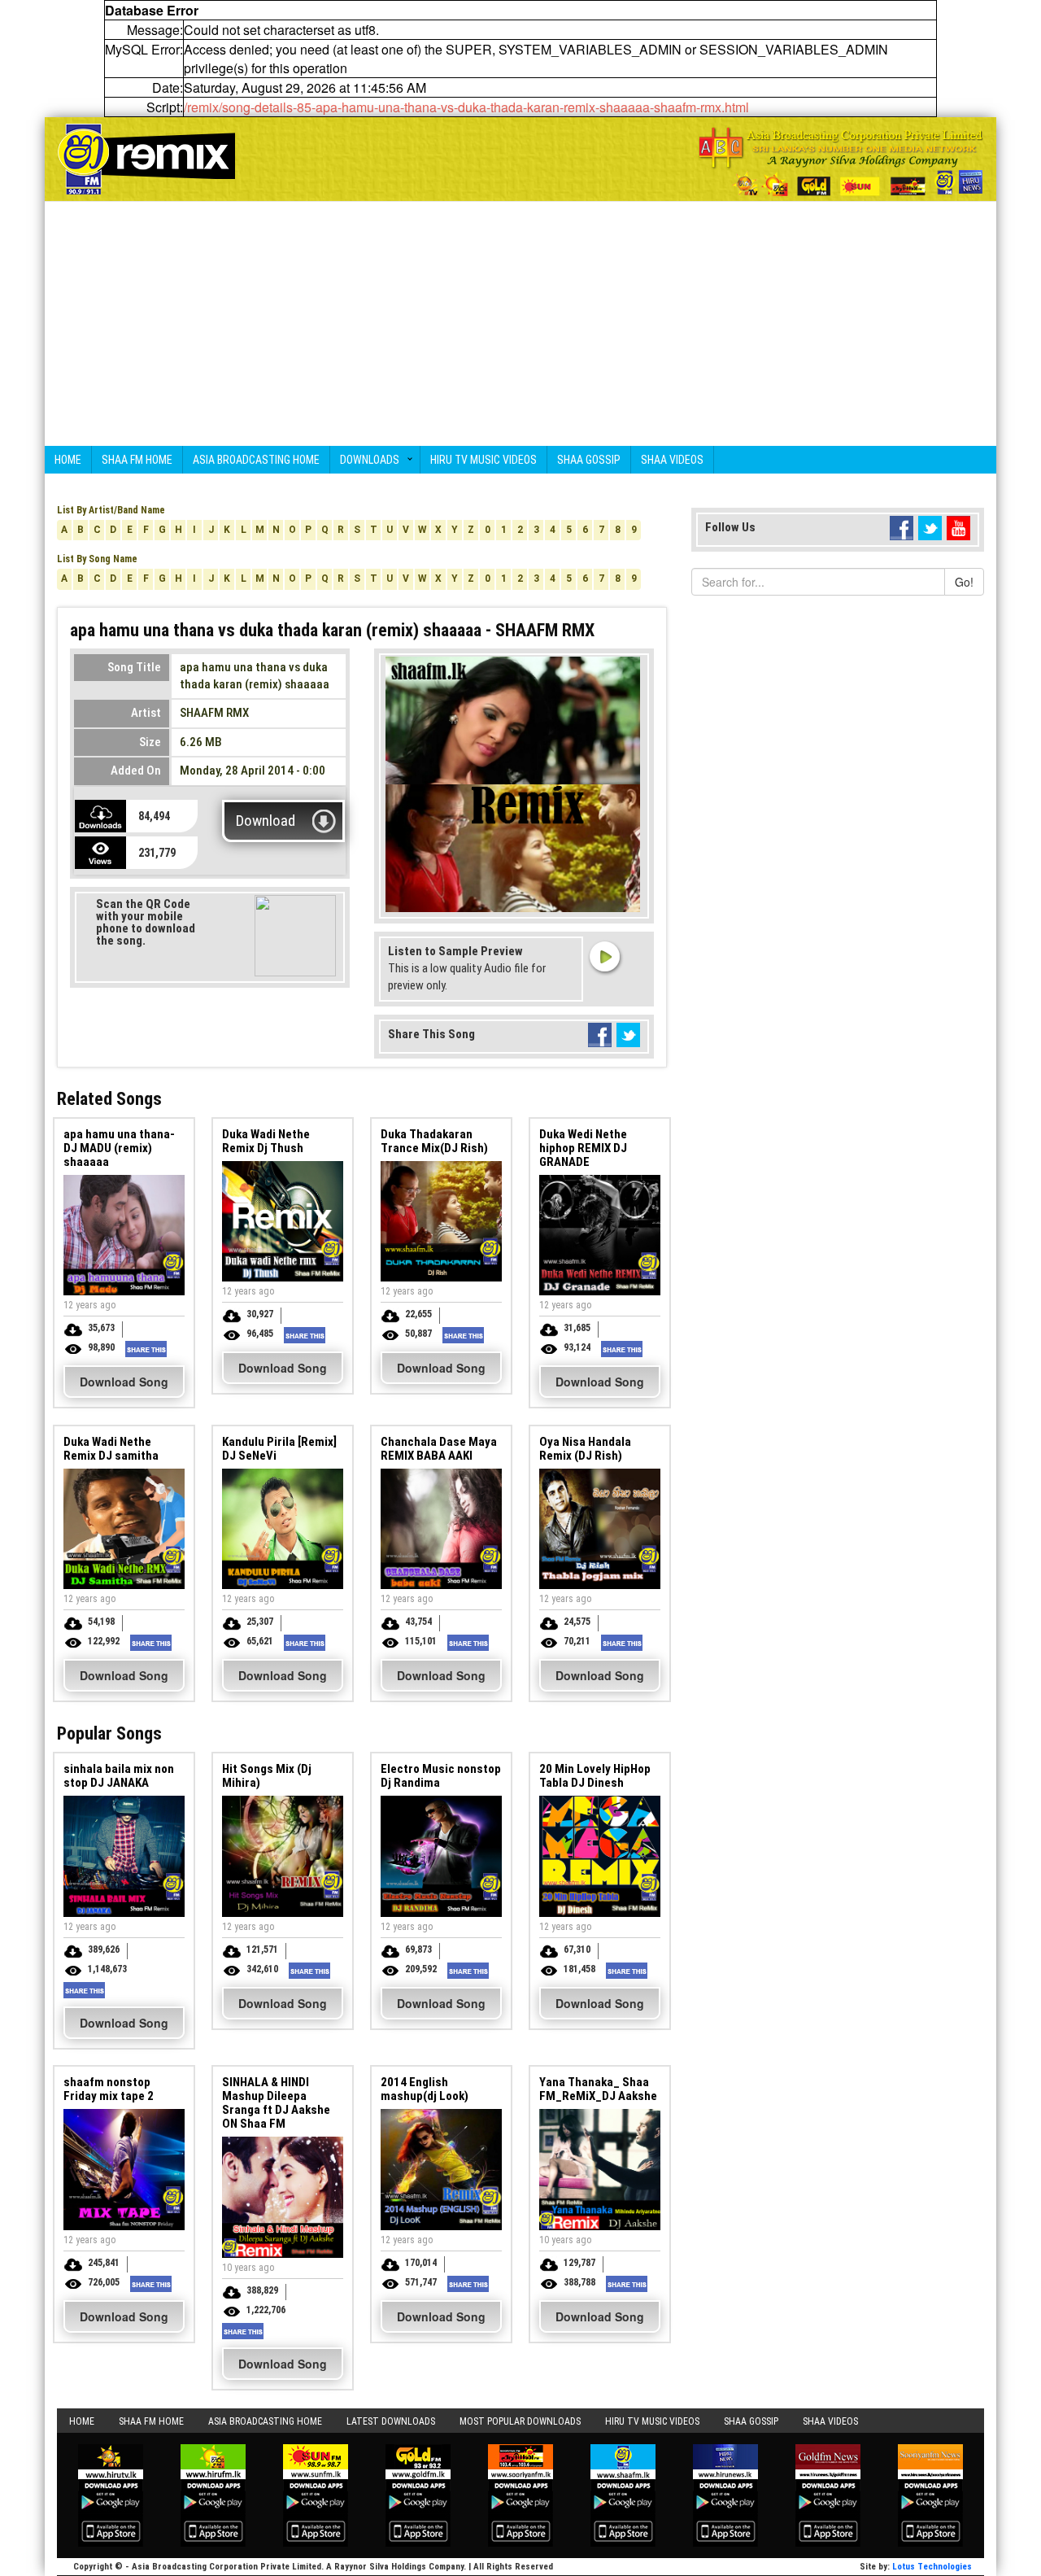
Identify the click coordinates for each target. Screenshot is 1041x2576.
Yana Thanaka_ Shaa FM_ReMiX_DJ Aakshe (598, 2089)
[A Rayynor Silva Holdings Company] (841, 162)
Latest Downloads (391, 2421)
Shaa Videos (672, 460)
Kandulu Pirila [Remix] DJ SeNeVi (279, 1449)
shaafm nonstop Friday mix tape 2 (109, 2089)
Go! (964, 582)
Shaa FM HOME (137, 460)
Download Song (124, 1382)
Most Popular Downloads (520, 2421)
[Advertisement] (520, 324)
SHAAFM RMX (214, 713)
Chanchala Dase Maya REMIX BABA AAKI (439, 1449)
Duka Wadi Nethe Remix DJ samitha (111, 1449)
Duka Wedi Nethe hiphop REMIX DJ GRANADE (583, 1148)
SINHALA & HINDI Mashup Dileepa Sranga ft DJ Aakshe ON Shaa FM (276, 2103)
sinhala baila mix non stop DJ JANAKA (119, 1776)
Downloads (370, 460)
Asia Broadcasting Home (256, 460)
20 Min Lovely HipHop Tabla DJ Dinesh (595, 1776)
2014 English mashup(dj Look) (425, 2089)
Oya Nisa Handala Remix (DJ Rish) (585, 1449)
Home (68, 460)
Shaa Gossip (589, 460)
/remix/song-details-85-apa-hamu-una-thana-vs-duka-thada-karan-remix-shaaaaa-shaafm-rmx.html (466, 107)
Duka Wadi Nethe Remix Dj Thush (266, 1141)
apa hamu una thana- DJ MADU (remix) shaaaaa (119, 1148)
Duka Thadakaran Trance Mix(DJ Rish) (434, 1141)
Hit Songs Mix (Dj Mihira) (267, 1776)
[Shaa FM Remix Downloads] (146, 157)
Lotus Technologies (932, 2567)
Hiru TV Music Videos (483, 460)
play (604, 956)
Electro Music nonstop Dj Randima (441, 1776)
